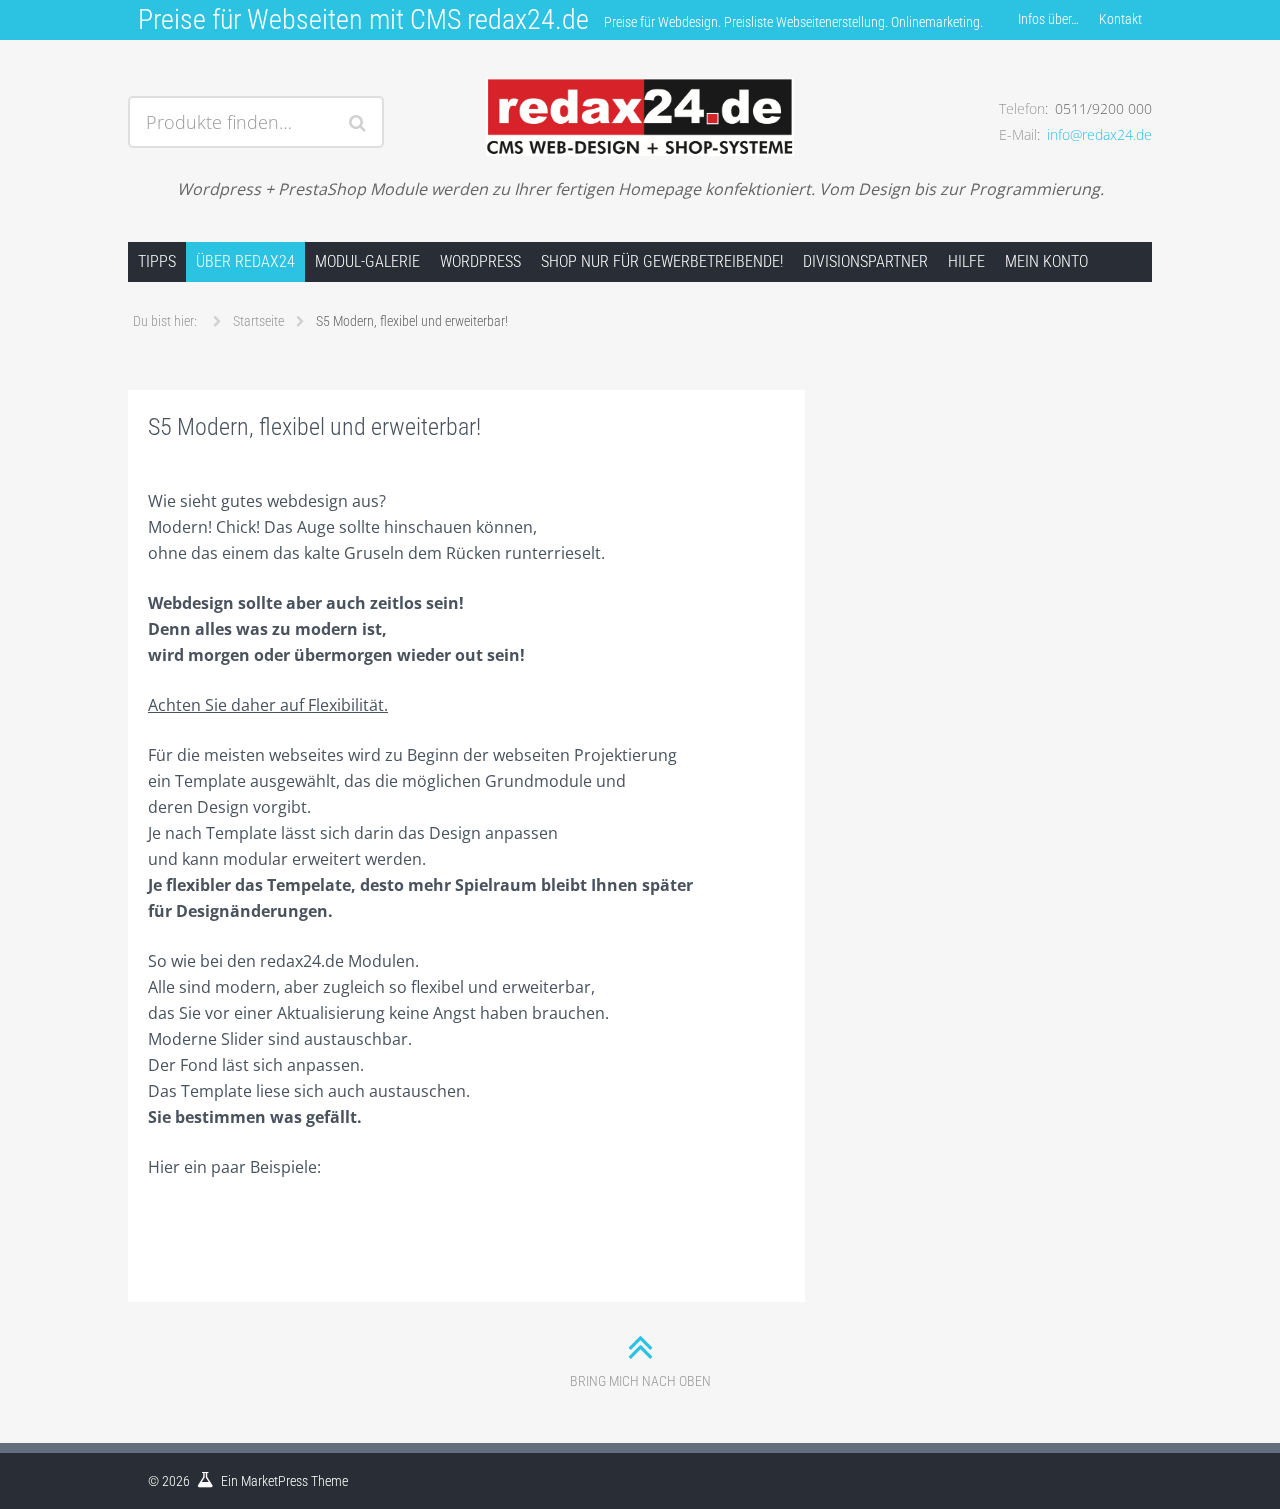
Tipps (157, 261)
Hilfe (966, 261)
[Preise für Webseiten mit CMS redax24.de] (639, 97)
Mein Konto (1046, 261)
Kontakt (1120, 19)
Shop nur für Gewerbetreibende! (662, 261)
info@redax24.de (1099, 134)
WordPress (480, 261)
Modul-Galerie (367, 261)
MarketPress (274, 1481)
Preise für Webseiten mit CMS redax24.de (363, 19)
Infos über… (1048, 19)
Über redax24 (245, 261)
